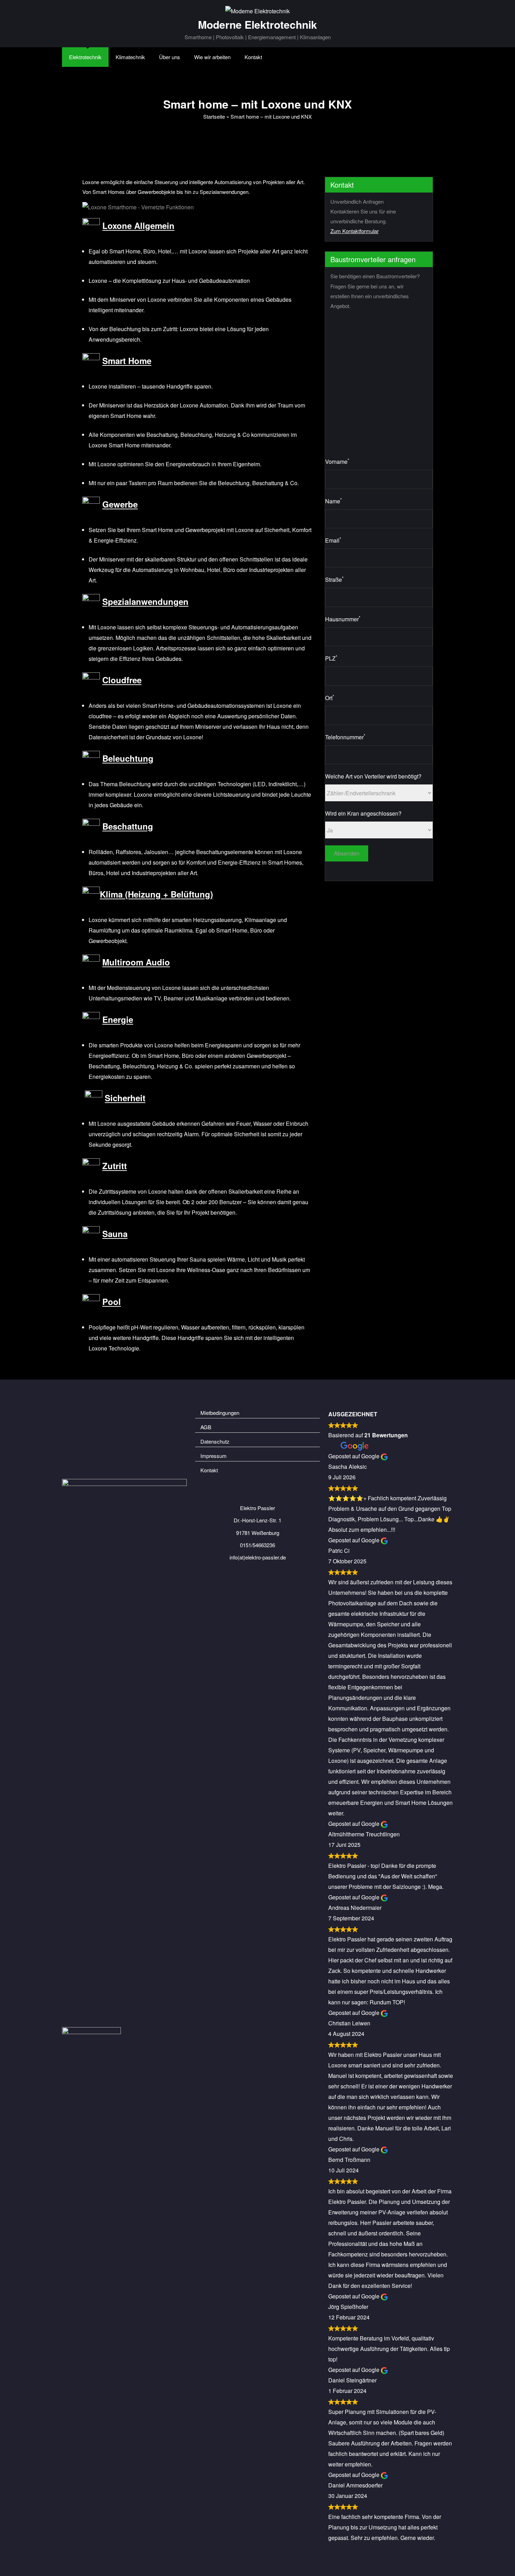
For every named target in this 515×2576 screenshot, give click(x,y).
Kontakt (253, 57)
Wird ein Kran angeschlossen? (363, 813)
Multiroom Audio (136, 962)
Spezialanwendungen (145, 602)
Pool (112, 1302)
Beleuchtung (128, 759)
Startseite (214, 116)
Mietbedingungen (220, 1413)
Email (333, 540)
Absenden (347, 853)
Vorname (337, 461)
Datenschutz (215, 1441)
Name (334, 501)
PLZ (331, 658)
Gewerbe (120, 504)
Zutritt (115, 1166)
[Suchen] (283, 57)
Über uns (170, 57)
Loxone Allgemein (138, 226)
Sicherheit (125, 1098)
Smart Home (127, 361)
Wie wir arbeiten (212, 57)
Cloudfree (122, 680)
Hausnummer (343, 619)
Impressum (214, 1456)
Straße (334, 579)
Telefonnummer (345, 737)
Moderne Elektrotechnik (257, 24)
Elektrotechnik (85, 57)
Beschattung (128, 826)
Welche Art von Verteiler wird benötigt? (373, 776)
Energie (118, 1020)
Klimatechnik (130, 57)
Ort (330, 697)
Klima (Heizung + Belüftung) (156, 894)
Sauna (115, 1234)
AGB (206, 1427)
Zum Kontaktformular (355, 231)
